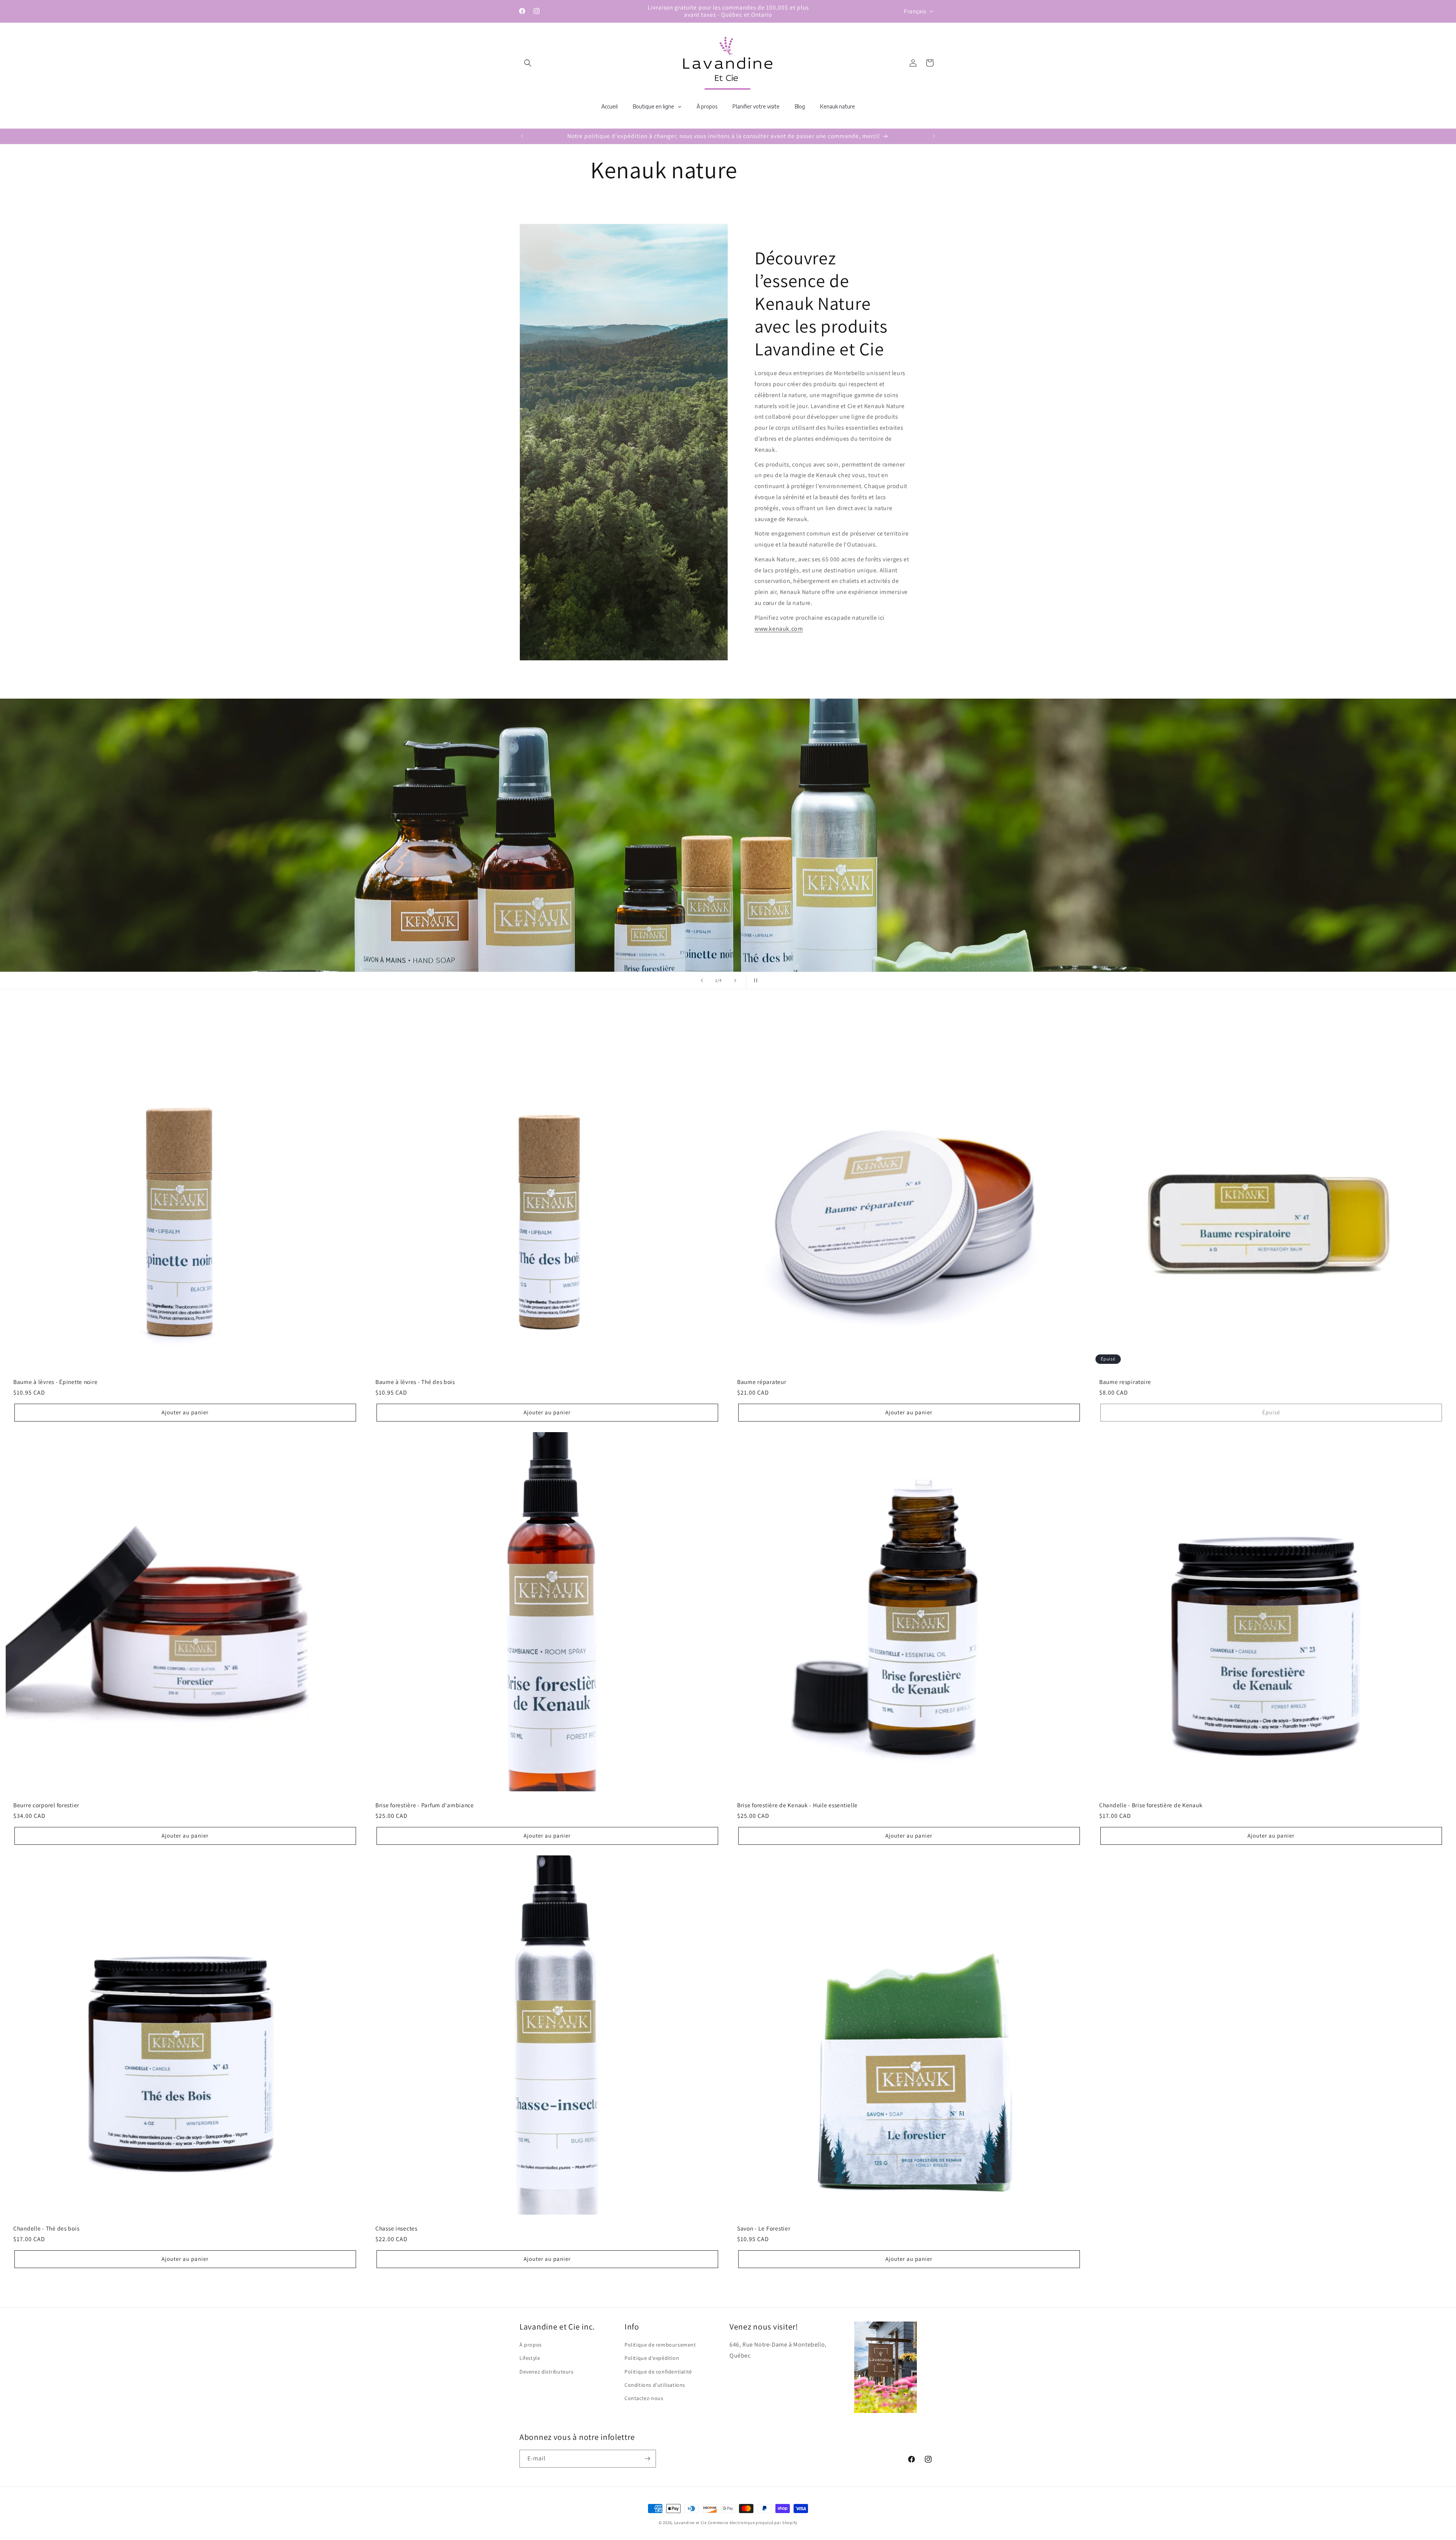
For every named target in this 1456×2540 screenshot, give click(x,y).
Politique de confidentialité (658, 2372)
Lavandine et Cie (690, 2523)
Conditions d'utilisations (655, 2385)
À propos (531, 2345)
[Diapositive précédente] (702, 980)
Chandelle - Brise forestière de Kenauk (1151, 1805)
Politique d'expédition (652, 2358)
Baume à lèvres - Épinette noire (55, 1382)
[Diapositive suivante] (735, 980)
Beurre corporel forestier (46, 1805)
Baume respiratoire (1125, 1382)
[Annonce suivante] (934, 136)
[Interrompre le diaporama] (754, 980)
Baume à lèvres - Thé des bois (415, 1382)
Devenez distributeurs (547, 2372)
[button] (528, 63)
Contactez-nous (644, 2398)
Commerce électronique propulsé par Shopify (753, 2523)
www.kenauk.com (779, 628)
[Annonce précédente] (522, 136)
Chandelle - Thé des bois (46, 2228)
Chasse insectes (396, 2228)
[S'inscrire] (647, 2459)
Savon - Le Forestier (764, 2228)
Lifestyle (530, 2358)
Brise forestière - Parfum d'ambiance (425, 1805)
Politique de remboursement (660, 2345)
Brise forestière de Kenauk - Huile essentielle (797, 1805)
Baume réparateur (762, 1382)
